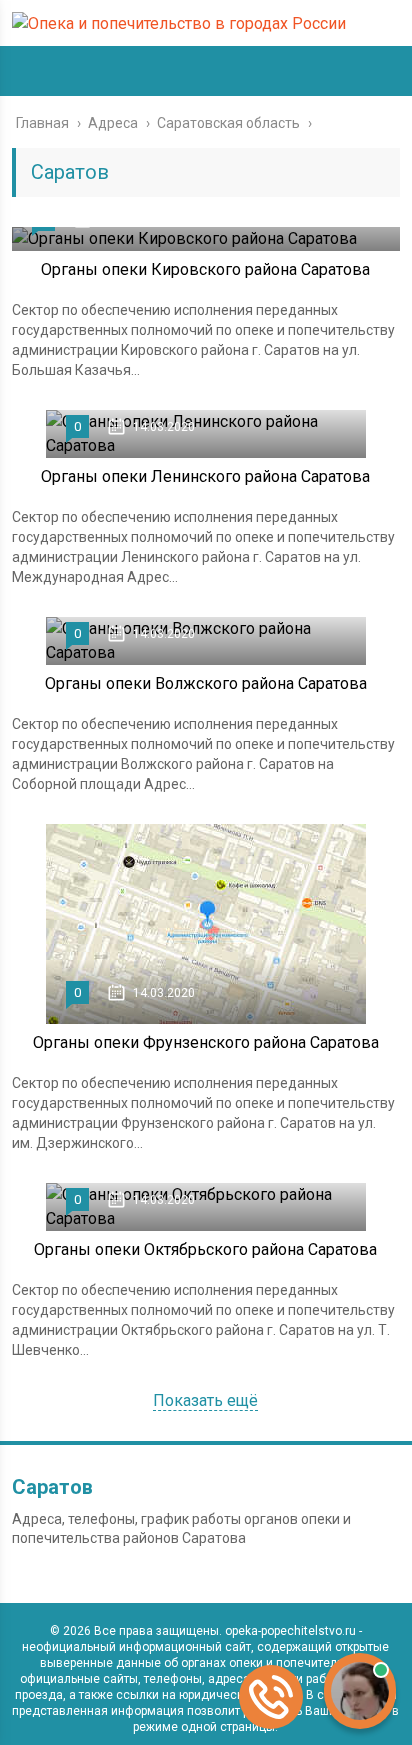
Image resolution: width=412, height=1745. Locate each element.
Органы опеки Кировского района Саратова (205, 269)
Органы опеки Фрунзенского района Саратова (206, 1042)
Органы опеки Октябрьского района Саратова (205, 1249)
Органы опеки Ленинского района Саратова (205, 476)
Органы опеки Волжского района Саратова (206, 683)
